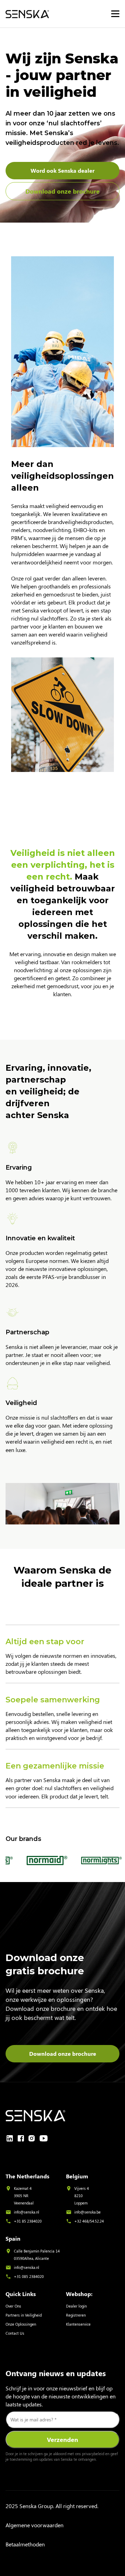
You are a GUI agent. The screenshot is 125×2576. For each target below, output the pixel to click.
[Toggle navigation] (115, 14)
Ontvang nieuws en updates (56, 2373)
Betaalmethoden (25, 2544)
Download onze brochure (62, 191)
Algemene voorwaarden (35, 2525)
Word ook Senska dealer (62, 170)
